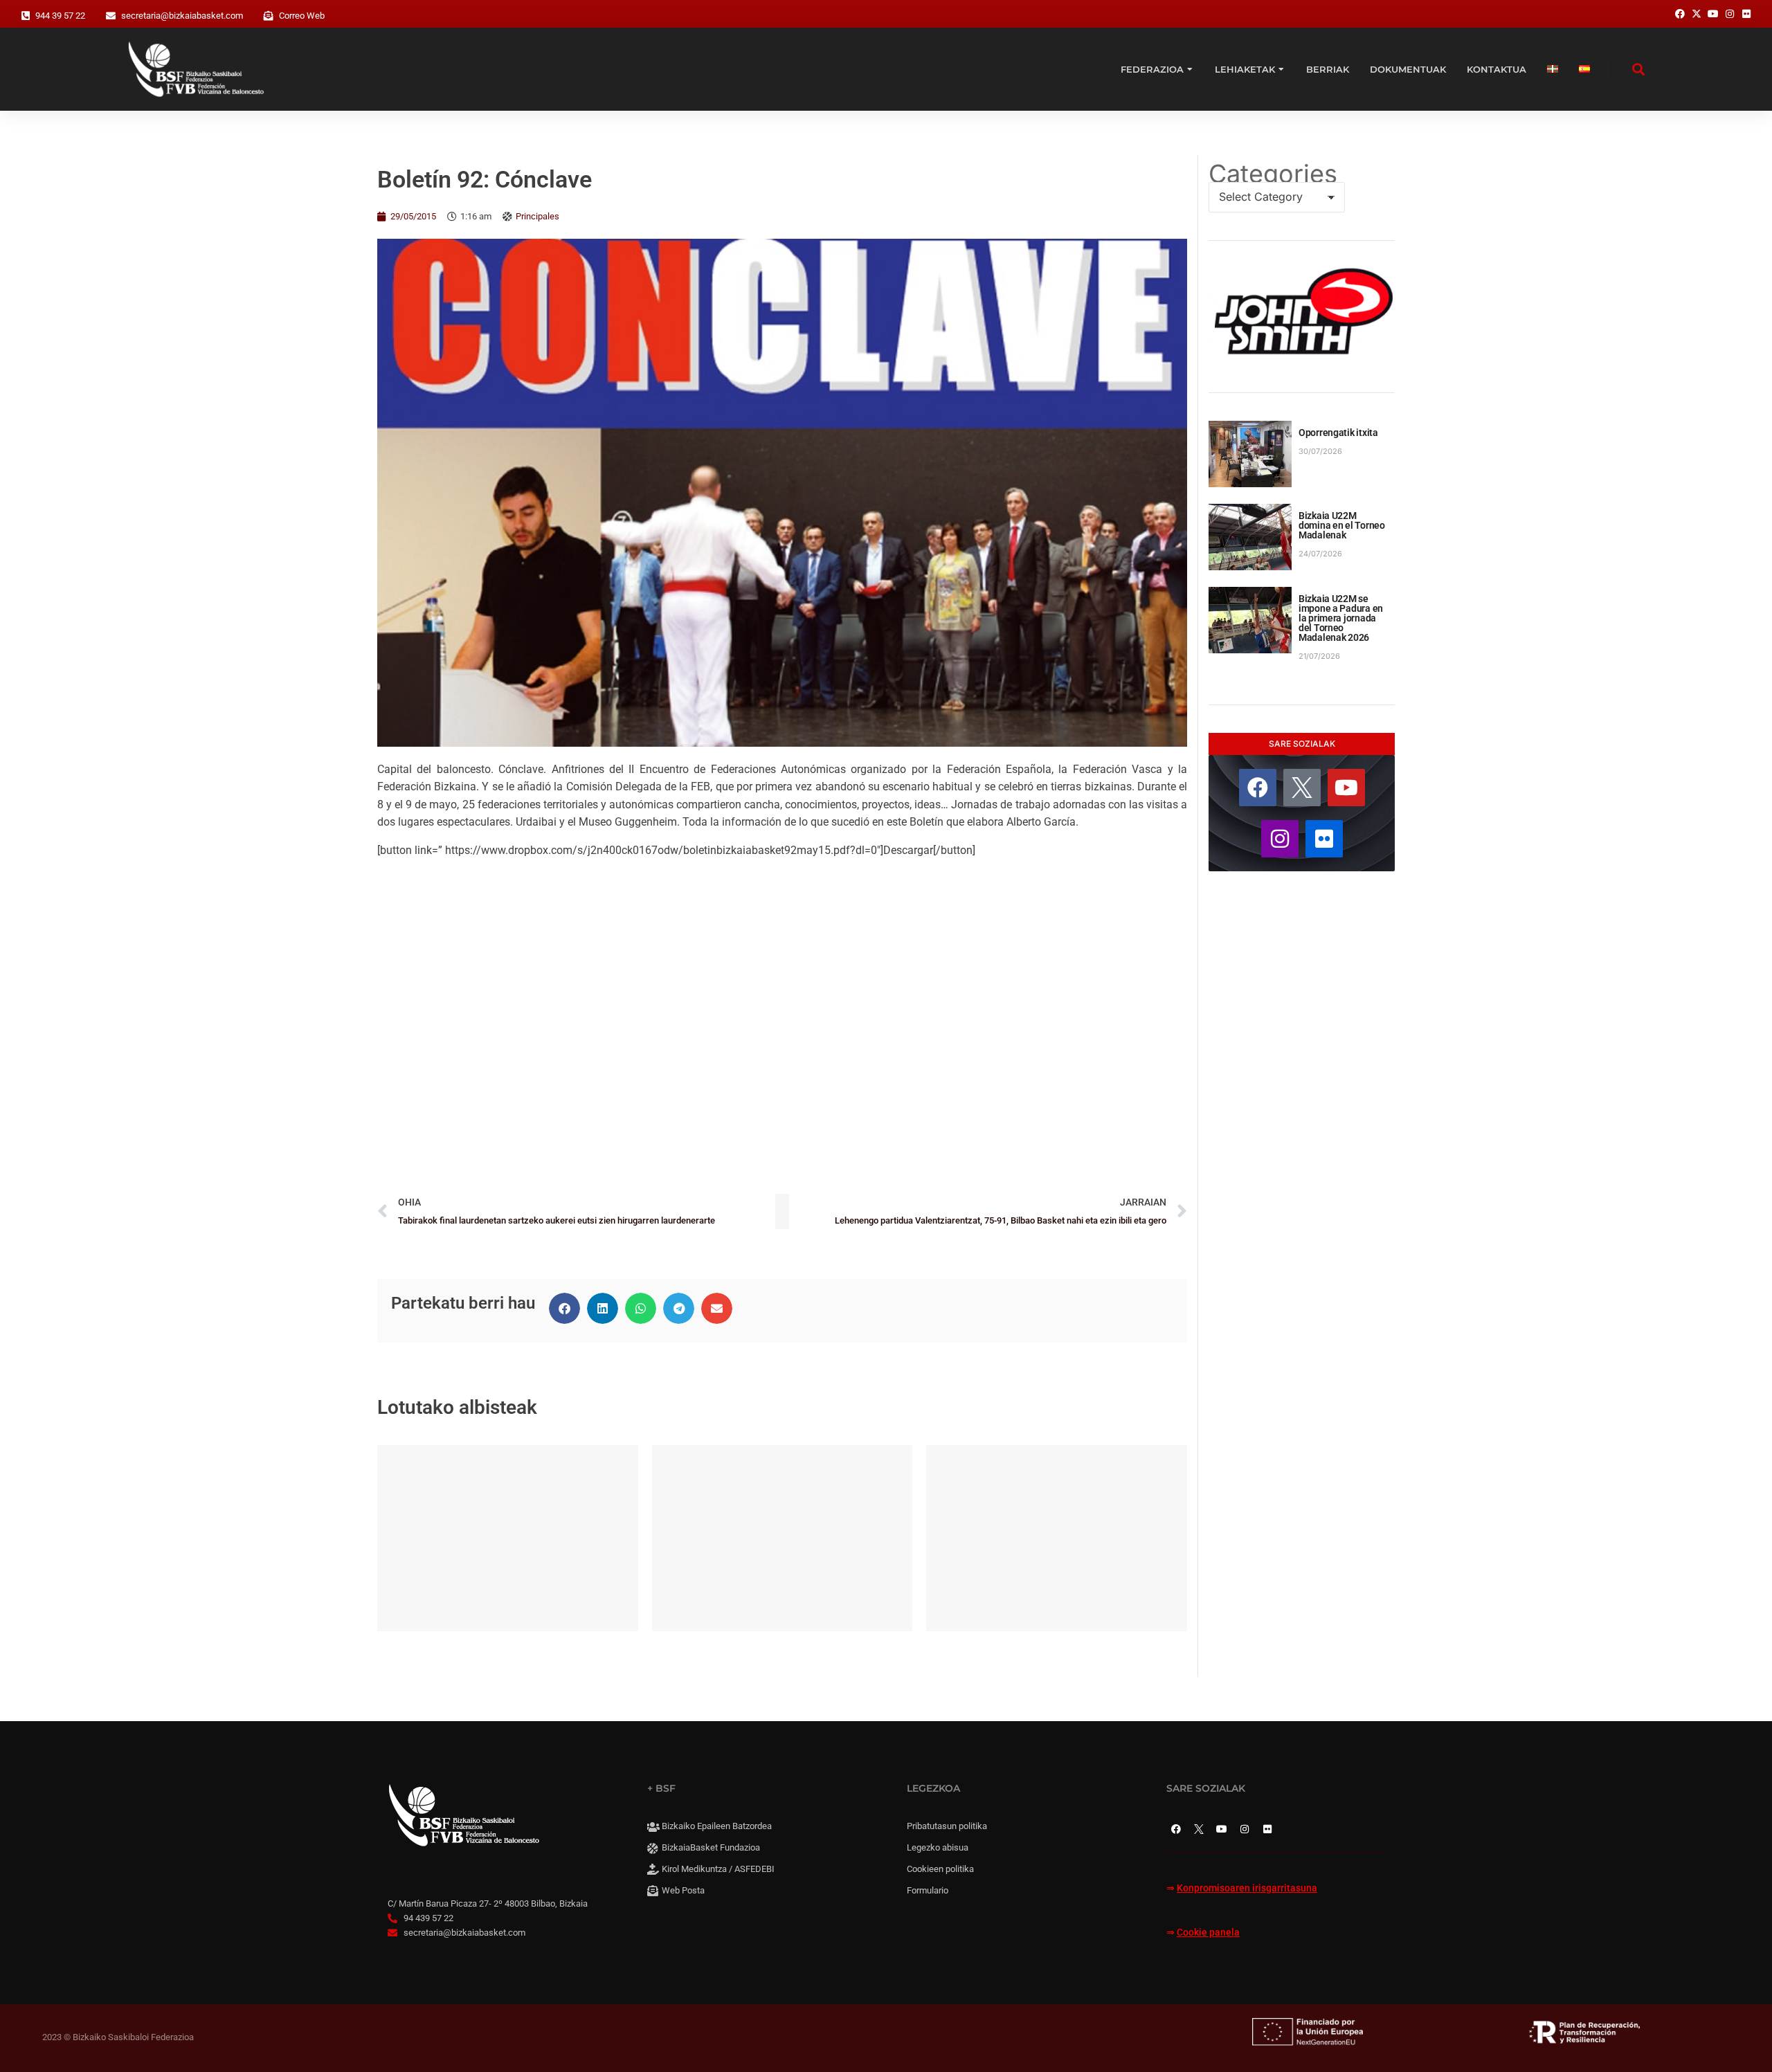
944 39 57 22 (60, 16)
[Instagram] (1280, 839)
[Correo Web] (269, 16)
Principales (537, 216)
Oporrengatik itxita (1338, 433)
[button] (564, 1308)
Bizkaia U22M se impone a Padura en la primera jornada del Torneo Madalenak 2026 (1341, 618)
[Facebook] (1258, 788)
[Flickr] (1324, 839)
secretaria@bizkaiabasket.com (182, 16)
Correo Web (302, 16)
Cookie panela (1208, 1933)
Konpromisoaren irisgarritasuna (1247, 1888)
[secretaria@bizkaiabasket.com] (111, 16)
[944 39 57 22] (26, 16)
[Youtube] (1346, 788)
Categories (1273, 174)
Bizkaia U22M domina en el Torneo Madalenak (1342, 525)
